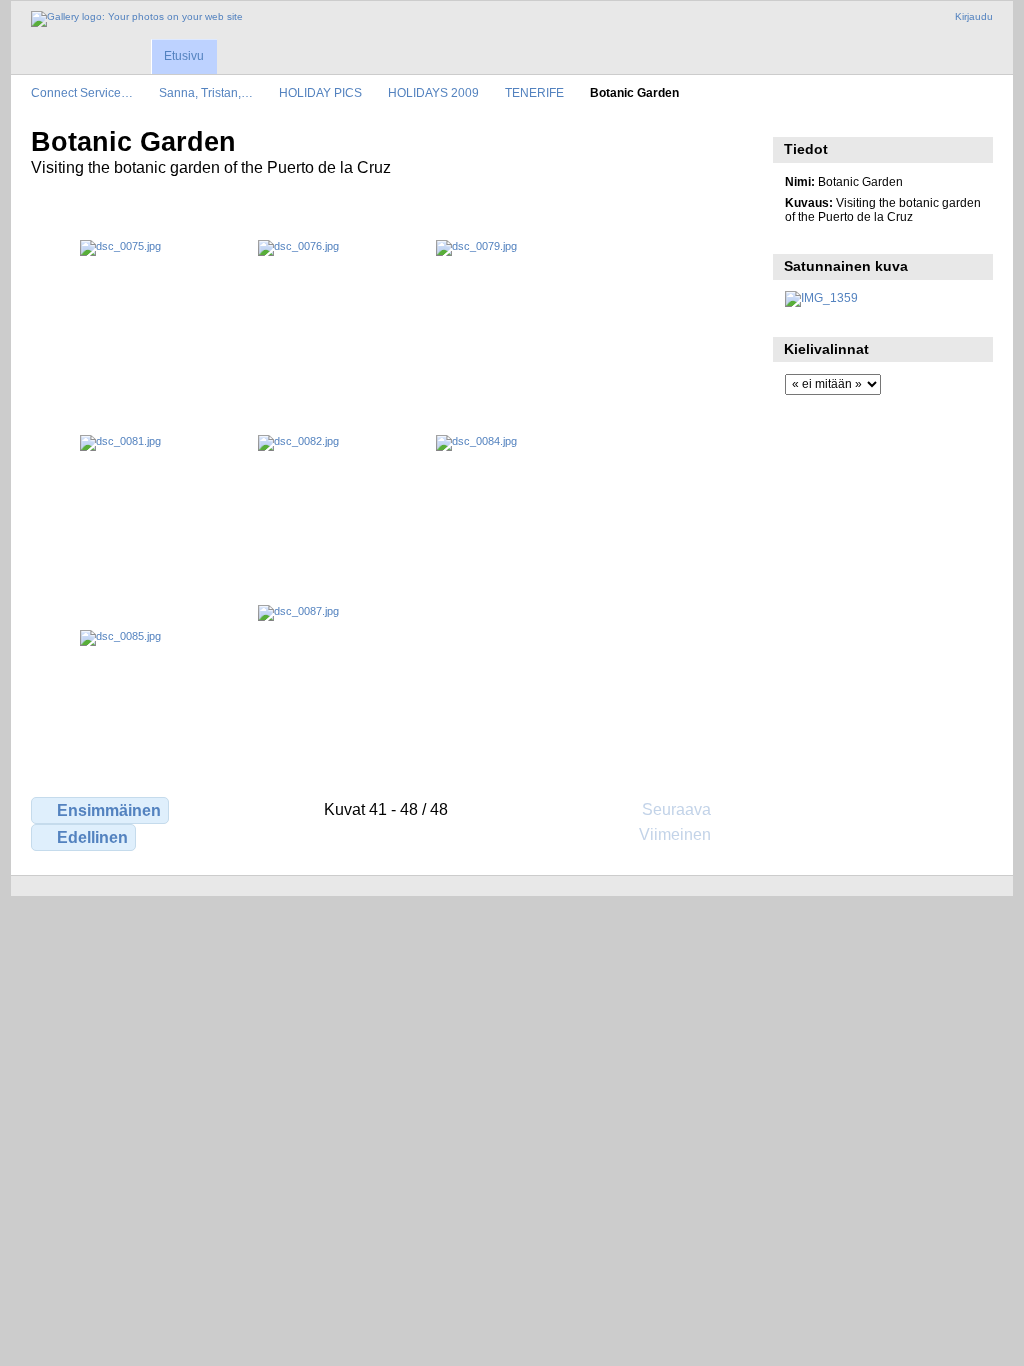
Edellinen (92, 837)
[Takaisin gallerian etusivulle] (137, 19)
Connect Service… (82, 92)
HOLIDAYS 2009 (433, 92)
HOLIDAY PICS (320, 92)
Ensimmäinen (109, 810)
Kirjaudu (974, 16)
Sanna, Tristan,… (206, 92)
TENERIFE (534, 92)
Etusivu (184, 56)
